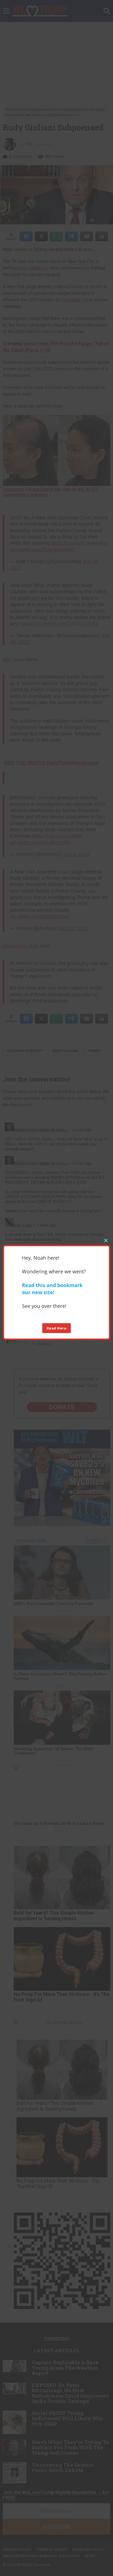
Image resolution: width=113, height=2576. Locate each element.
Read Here (57, 1328)
